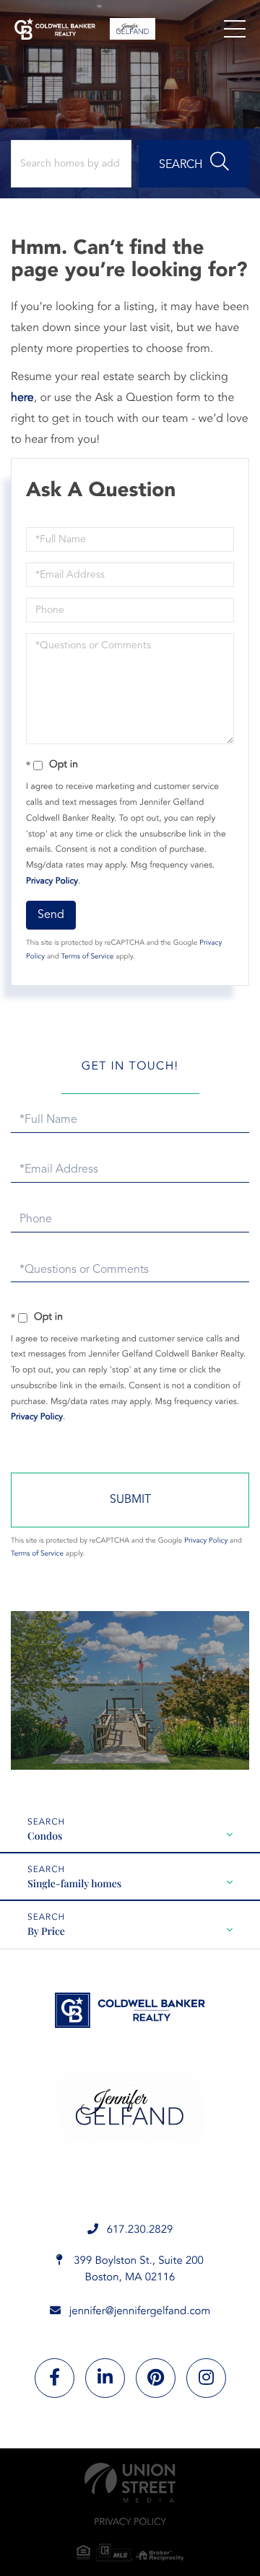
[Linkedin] (105, 2378)
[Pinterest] (156, 2378)
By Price (46, 1931)
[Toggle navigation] (235, 29)
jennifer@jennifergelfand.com (140, 2312)
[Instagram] (206, 2378)
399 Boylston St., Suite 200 (137, 2270)
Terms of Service (88, 957)
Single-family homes (74, 1883)
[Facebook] (55, 2378)
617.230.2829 (140, 2230)
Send (51, 915)
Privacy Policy (52, 881)
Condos (45, 1836)
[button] (194, 164)
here (22, 398)
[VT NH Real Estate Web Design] (130, 2483)
